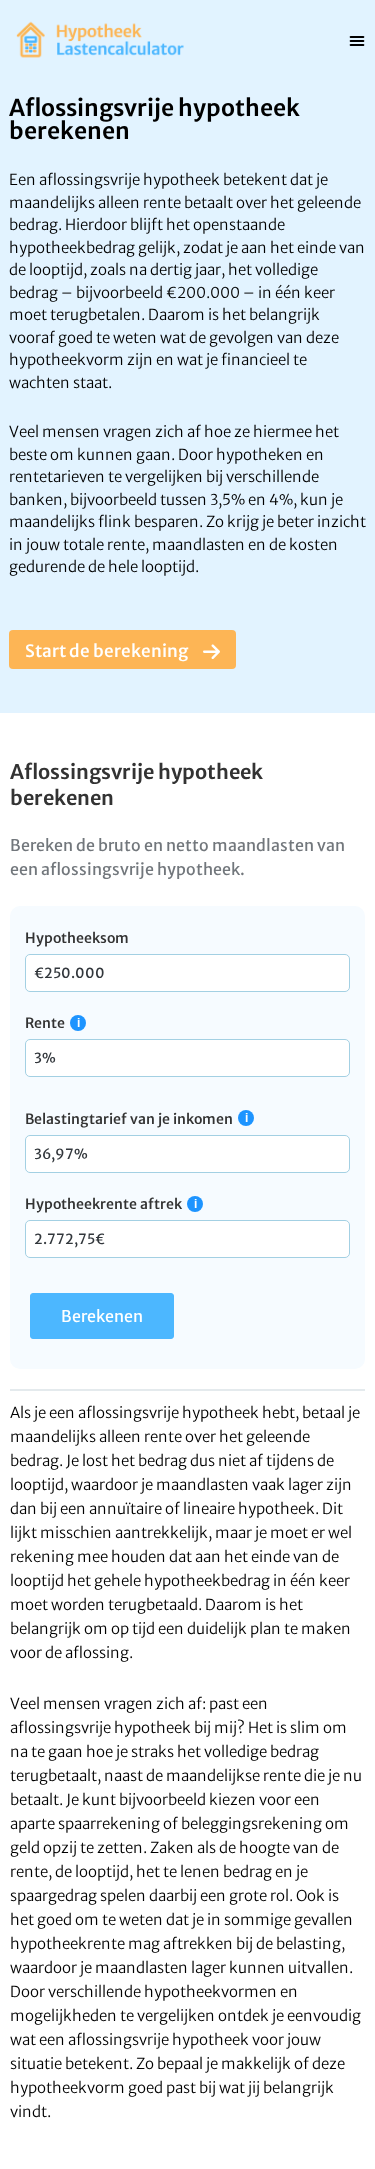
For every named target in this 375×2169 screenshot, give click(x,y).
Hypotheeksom (77, 938)
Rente (45, 1023)
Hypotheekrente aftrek (103, 1204)
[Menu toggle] (357, 40)
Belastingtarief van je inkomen (129, 1119)
